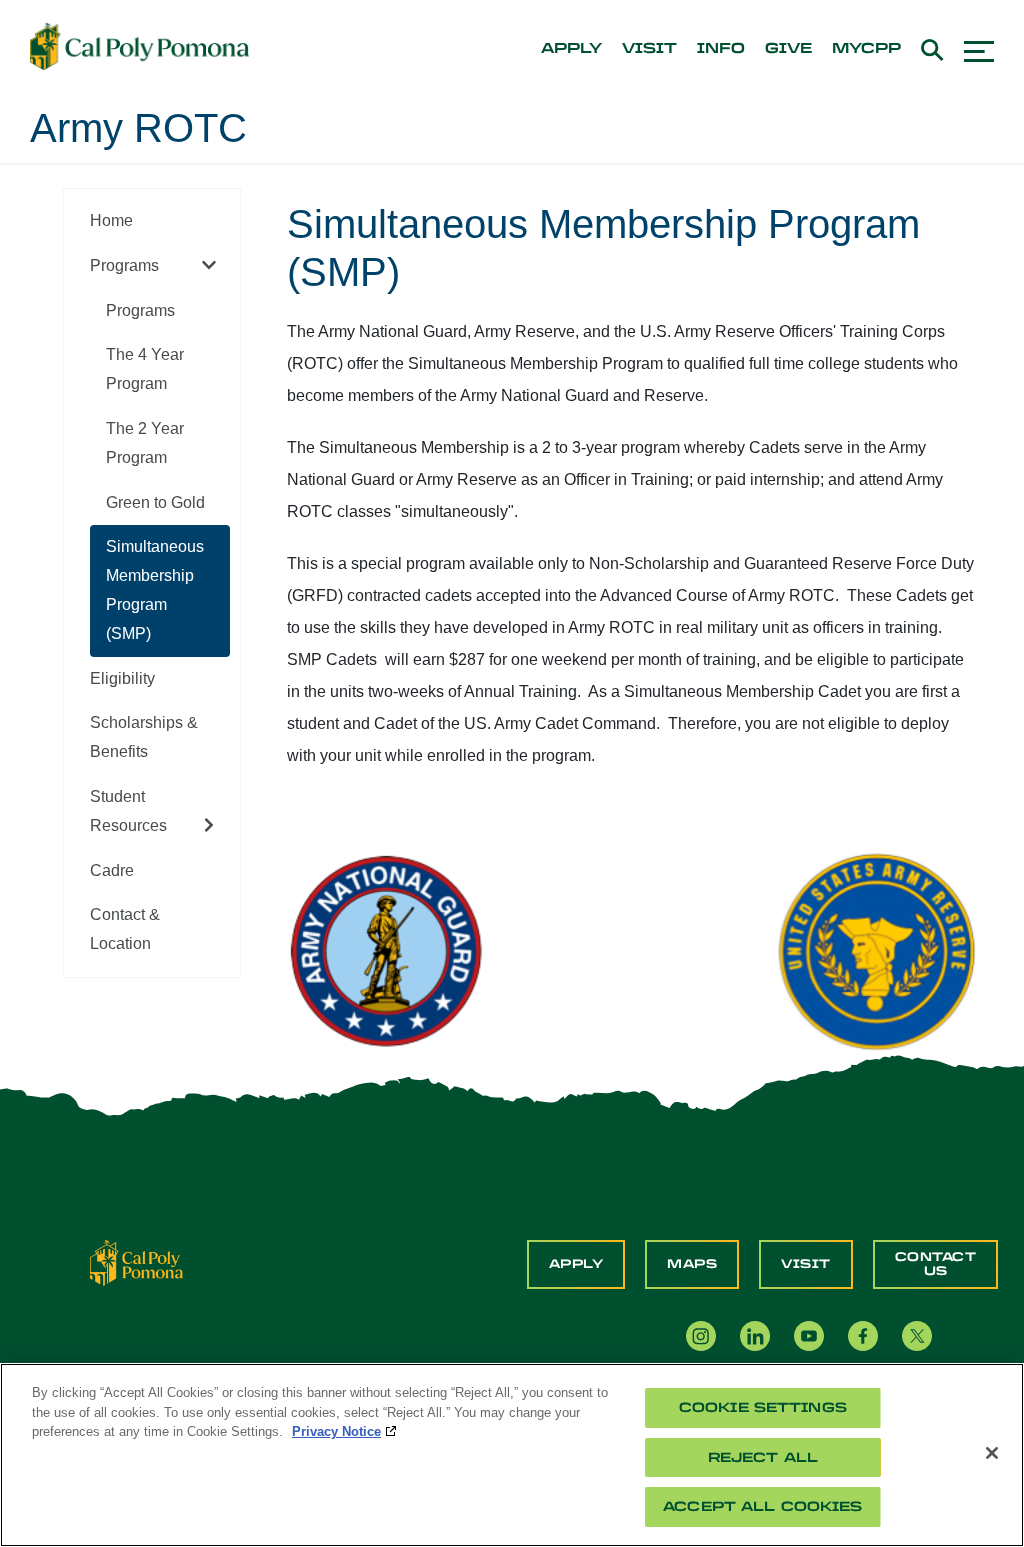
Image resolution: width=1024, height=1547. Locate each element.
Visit (806, 1264)
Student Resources (128, 811)
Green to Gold (155, 502)
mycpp (866, 49)
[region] (512, 1455)
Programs (124, 265)
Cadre (112, 870)
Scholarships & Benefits (144, 737)
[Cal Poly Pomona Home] (139, 47)
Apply (576, 1264)
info (721, 49)
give (788, 49)
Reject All (763, 1457)
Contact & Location (125, 929)
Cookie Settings (763, 1407)
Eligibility (122, 678)
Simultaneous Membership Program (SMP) (155, 589)
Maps (692, 1264)
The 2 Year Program (145, 443)
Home (111, 220)
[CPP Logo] (136, 1261)
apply (571, 49)
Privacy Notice (336, 1431)
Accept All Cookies (762, 1506)
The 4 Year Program (145, 369)
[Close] (992, 1453)
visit (649, 49)
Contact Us (936, 1264)
